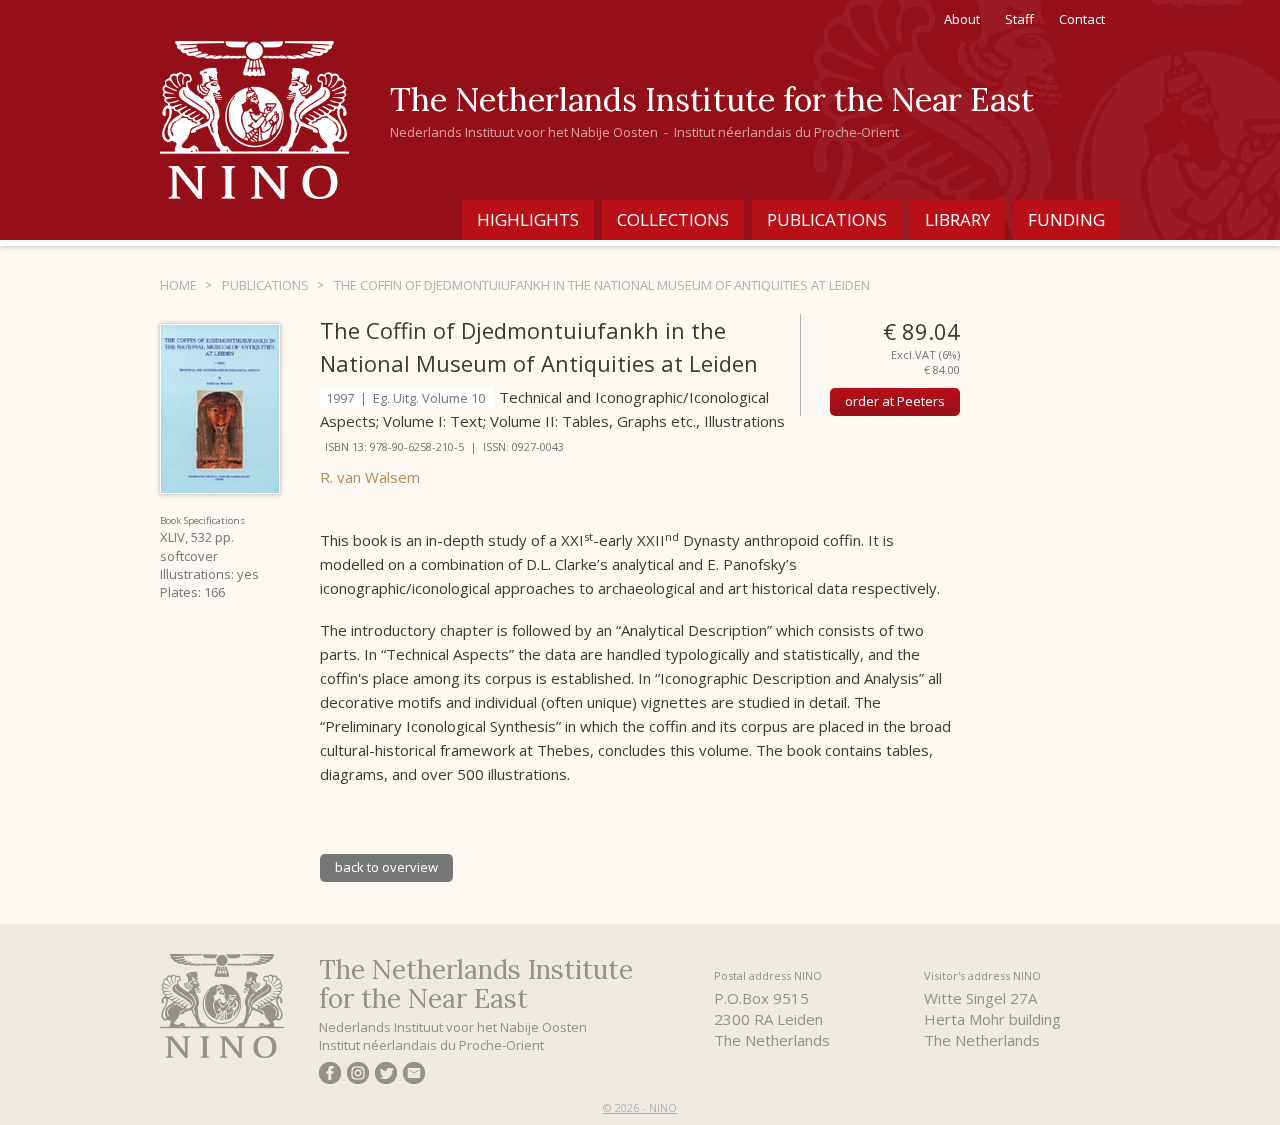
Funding (1066, 219)
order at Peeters (895, 401)
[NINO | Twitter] (386, 1076)
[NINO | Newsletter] (414, 1076)
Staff (1019, 19)
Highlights (528, 219)
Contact (1082, 19)
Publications (827, 219)
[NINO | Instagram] (358, 1076)
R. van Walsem (370, 477)
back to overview (386, 867)
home (178, 285)
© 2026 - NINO (640, 1107)
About (962, 19)
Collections (673, 219)
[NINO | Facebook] (330, 1076)
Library (957, 219)
